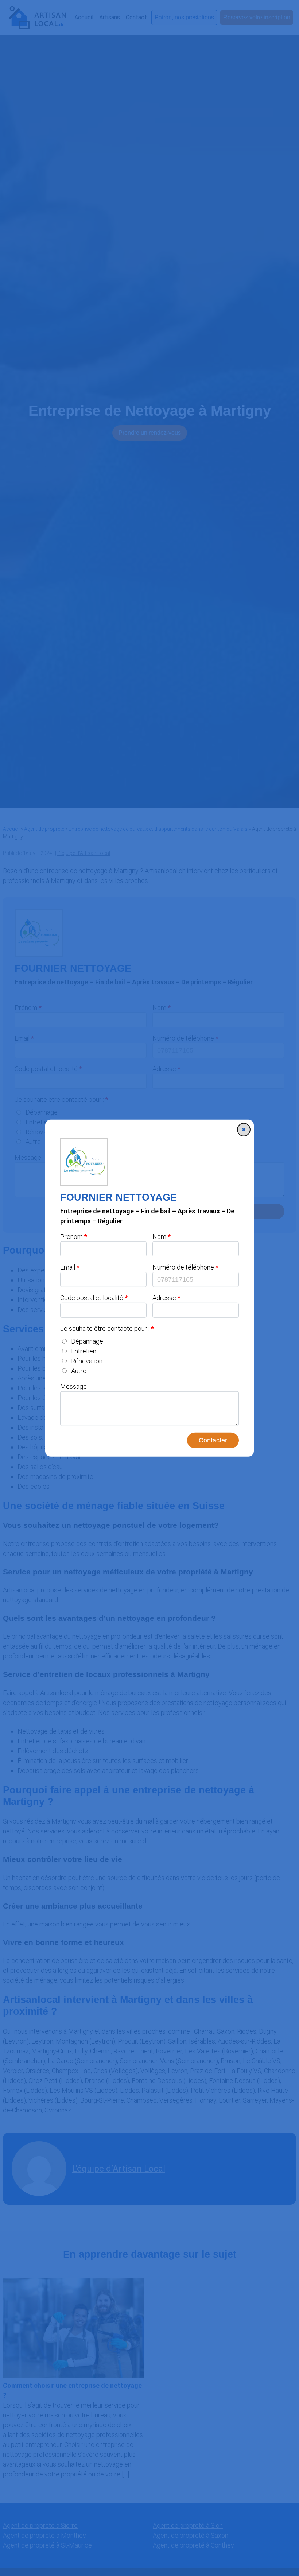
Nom (159, 1237)
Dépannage (87, 1341)
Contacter (213, 1440)
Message (73, 1386)
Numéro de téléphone (183, 1267)
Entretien (84, 1351)
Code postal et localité (92, 1298)
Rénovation (87, 1361)
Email (68, 1267)
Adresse (164, 1298)
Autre (79, 1371)
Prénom (71, 1237)
